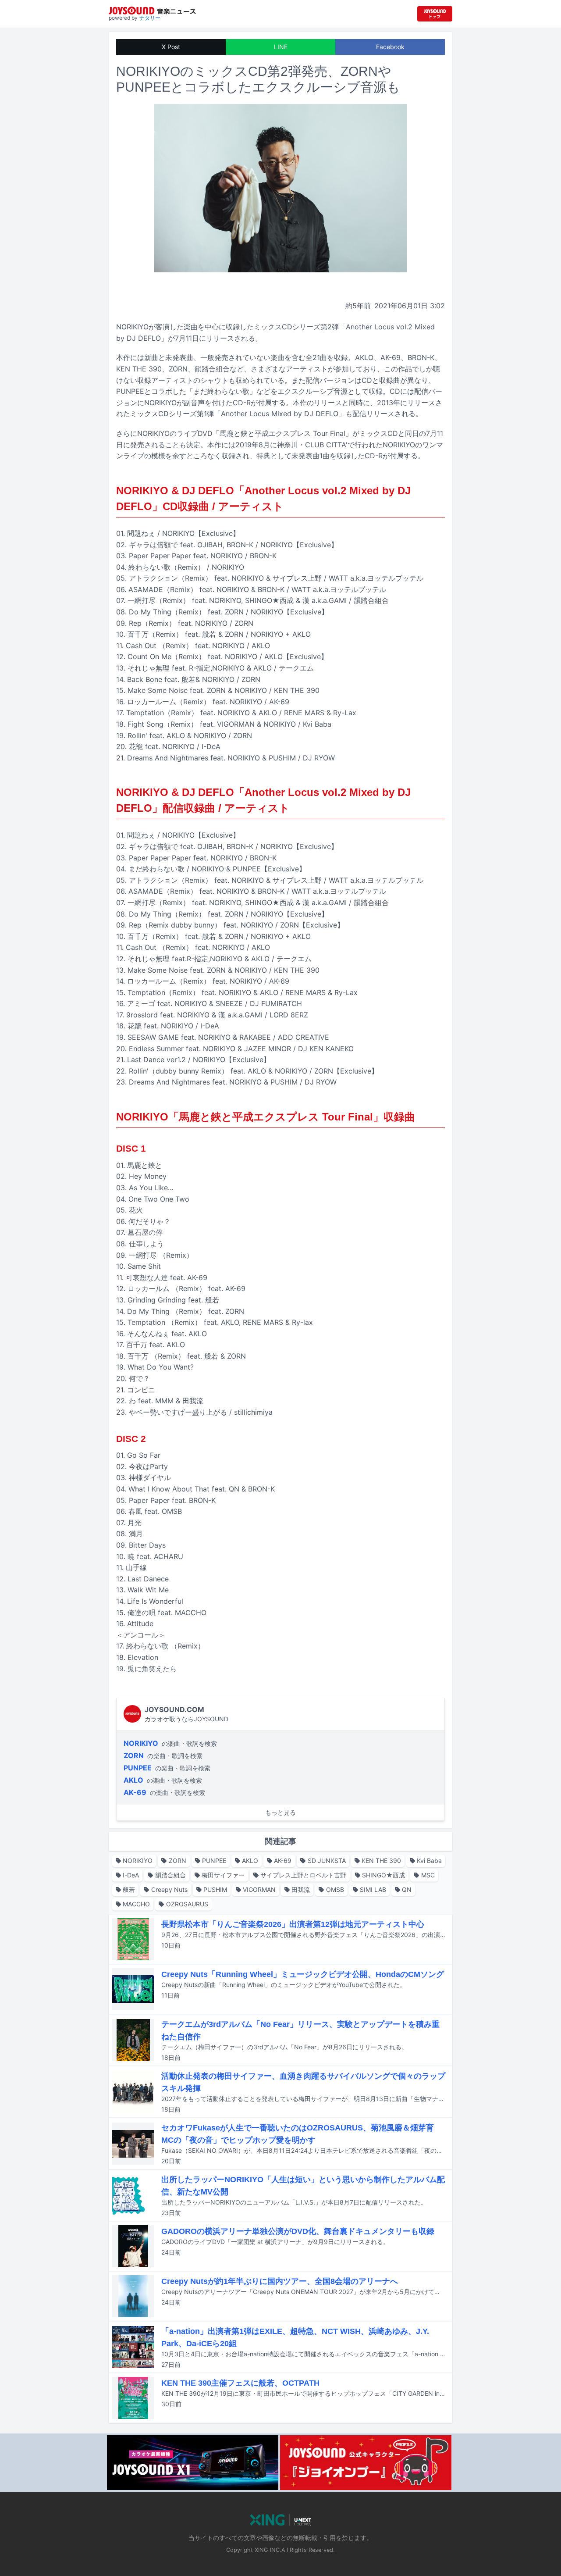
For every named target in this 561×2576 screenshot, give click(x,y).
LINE (281, 47)
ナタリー (150, 18)
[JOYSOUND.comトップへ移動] (435, 14)
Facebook (390, 47)
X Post (171, 47)
